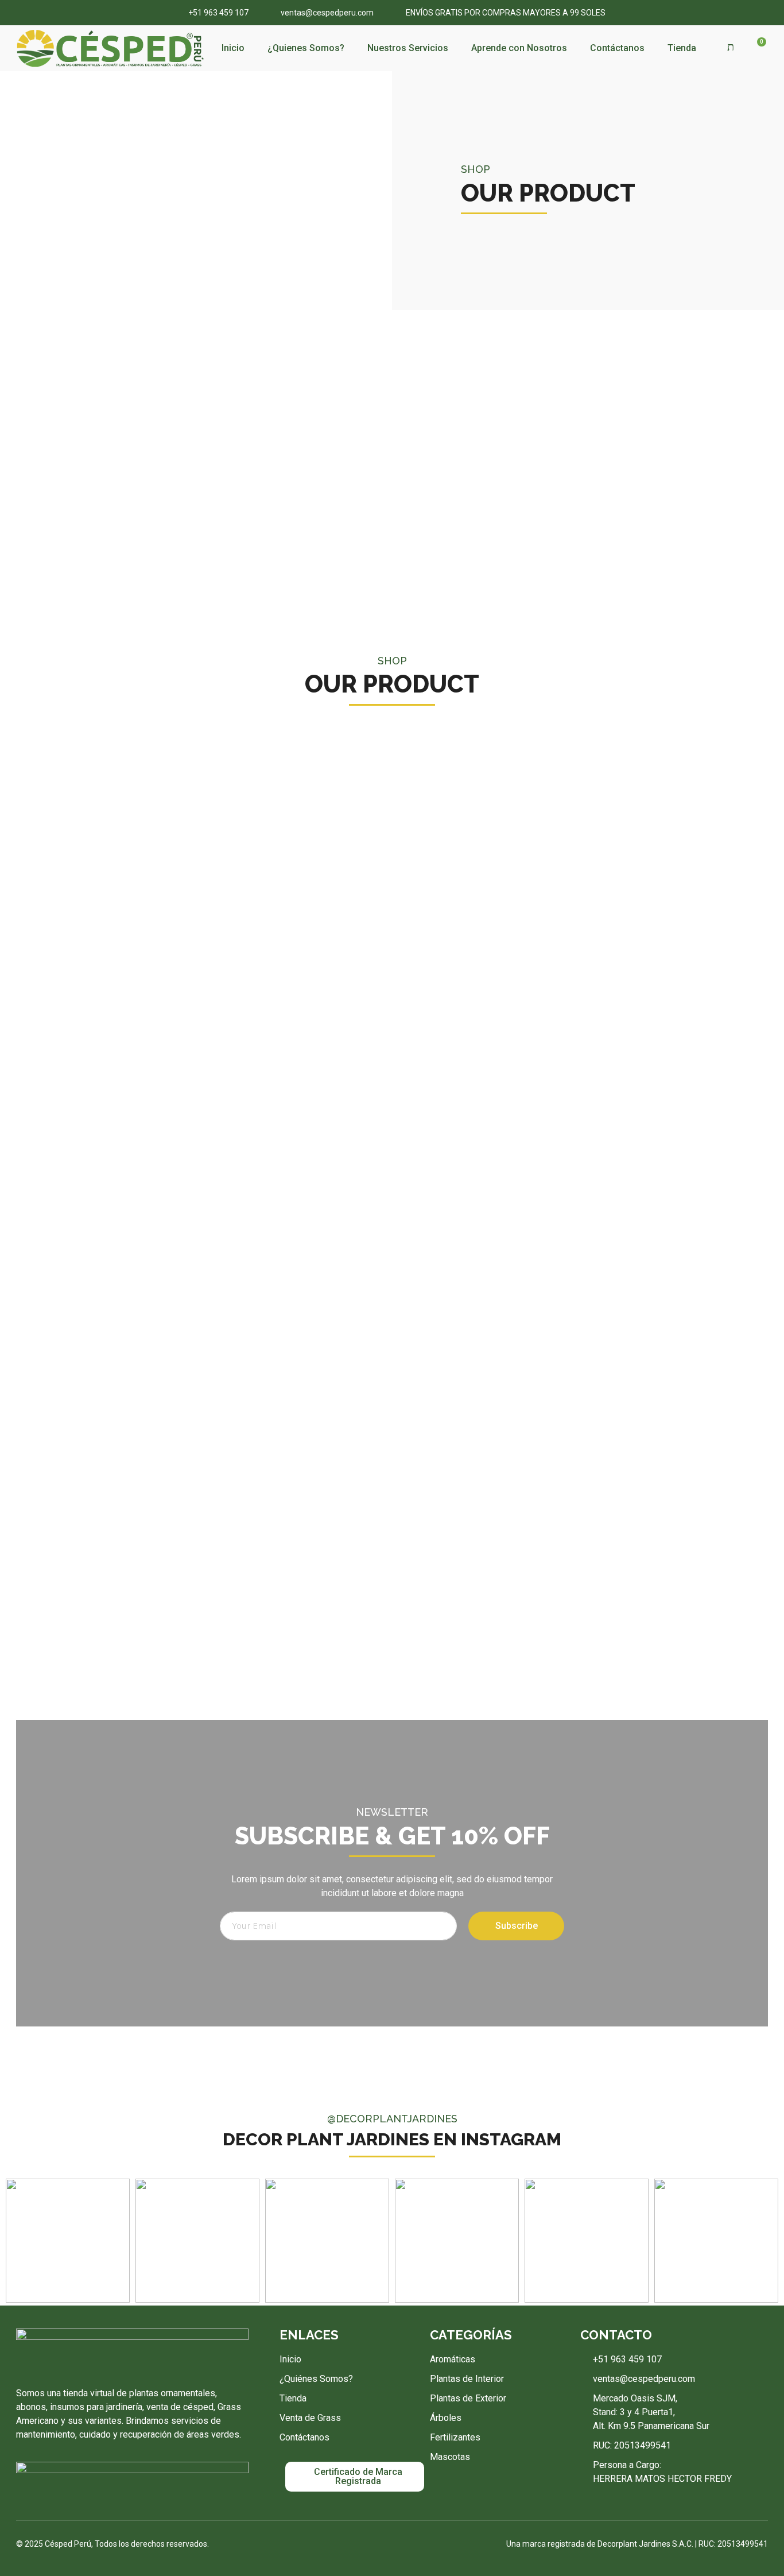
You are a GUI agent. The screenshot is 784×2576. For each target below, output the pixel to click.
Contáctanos (617, 48)
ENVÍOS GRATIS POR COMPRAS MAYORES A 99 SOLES (506, 13)
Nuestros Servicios (408, 48)
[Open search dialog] (731, 47)
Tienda (682, 48)
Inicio (233, 48)
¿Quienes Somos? (306, 48)
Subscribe (517, 1926)
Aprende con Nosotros (519, 48)
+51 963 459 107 (218, 13)
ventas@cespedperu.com (327, 13)
